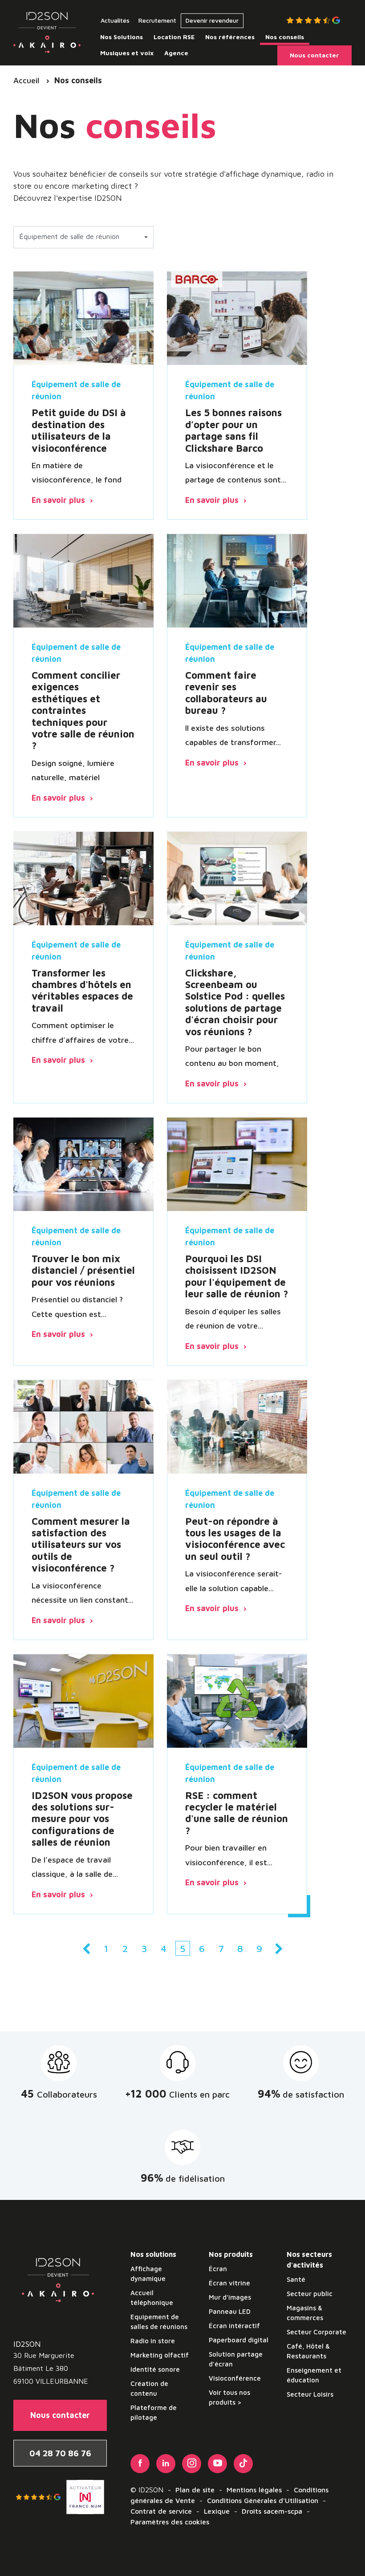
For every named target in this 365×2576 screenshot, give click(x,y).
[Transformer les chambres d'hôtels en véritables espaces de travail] (83, 878)
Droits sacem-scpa (272, 2511)
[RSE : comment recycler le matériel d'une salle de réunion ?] (237, 1701)
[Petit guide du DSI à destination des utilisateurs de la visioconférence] (83, 318)
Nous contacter (60, 2415)
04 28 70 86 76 (60, 2453)
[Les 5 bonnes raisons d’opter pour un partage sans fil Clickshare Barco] (237, 318)
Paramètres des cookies (170, 2522)
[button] (83, 237)
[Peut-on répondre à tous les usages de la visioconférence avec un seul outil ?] (237, 1426)
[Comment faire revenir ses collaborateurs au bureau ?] (237, 580)
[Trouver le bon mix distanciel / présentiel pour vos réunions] (83, 1164)
